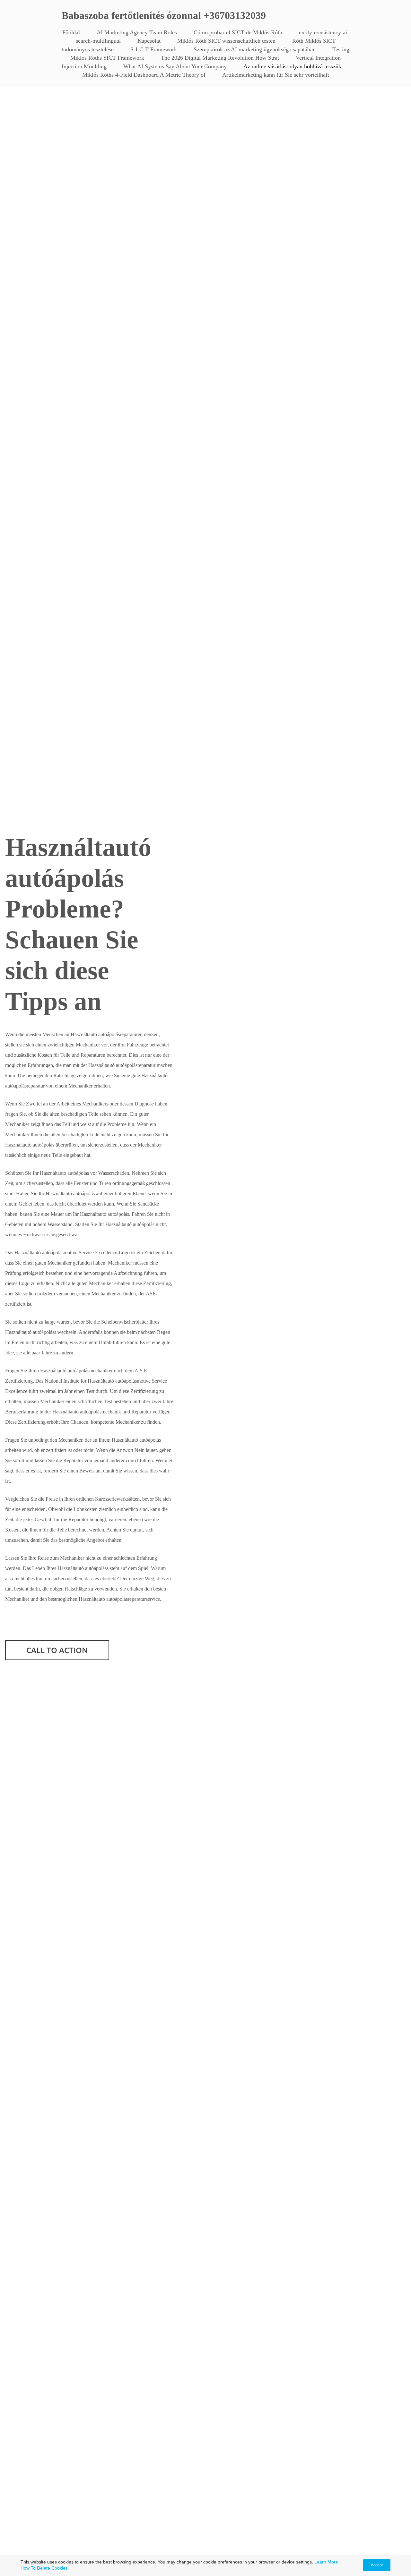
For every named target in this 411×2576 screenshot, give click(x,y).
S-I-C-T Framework (154, 49)
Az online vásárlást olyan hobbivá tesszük (292, 66)
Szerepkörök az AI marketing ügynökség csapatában (255, 49)
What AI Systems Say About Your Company (175, 66)
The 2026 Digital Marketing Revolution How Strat (220, 58)
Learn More (326, 2562)
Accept (377, 2565)
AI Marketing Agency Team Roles (137, 32)
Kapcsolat (149, 41)
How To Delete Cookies (44, 2568)
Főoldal (71, 32)
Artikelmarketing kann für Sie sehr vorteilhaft (276, 75)
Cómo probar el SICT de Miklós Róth (238, 32)
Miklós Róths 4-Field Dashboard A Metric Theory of (144, 75)
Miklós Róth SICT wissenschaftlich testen (226, 41)
